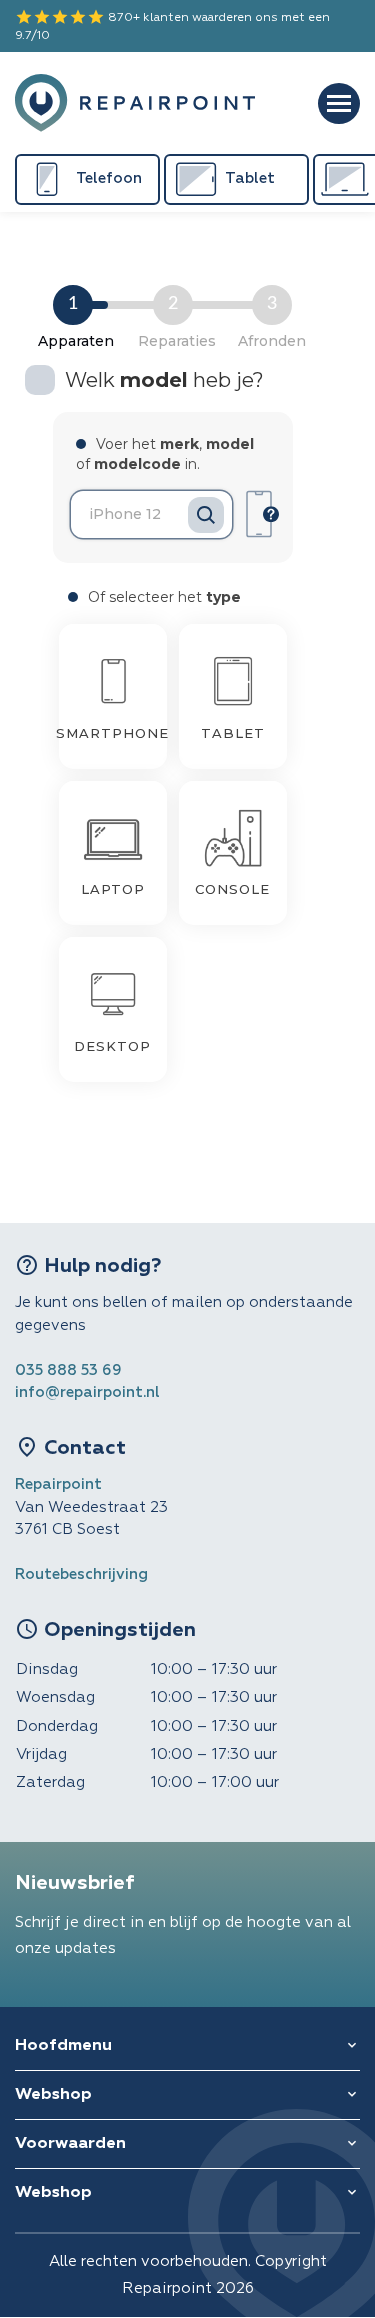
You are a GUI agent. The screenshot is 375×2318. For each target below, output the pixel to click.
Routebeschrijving (81, 1574)
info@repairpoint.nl (87, 1392)
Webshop (53, 2095)
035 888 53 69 (68, 1370)
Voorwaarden (70, 2144)
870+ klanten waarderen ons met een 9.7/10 (172, 25)
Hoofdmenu (63, 2046)
